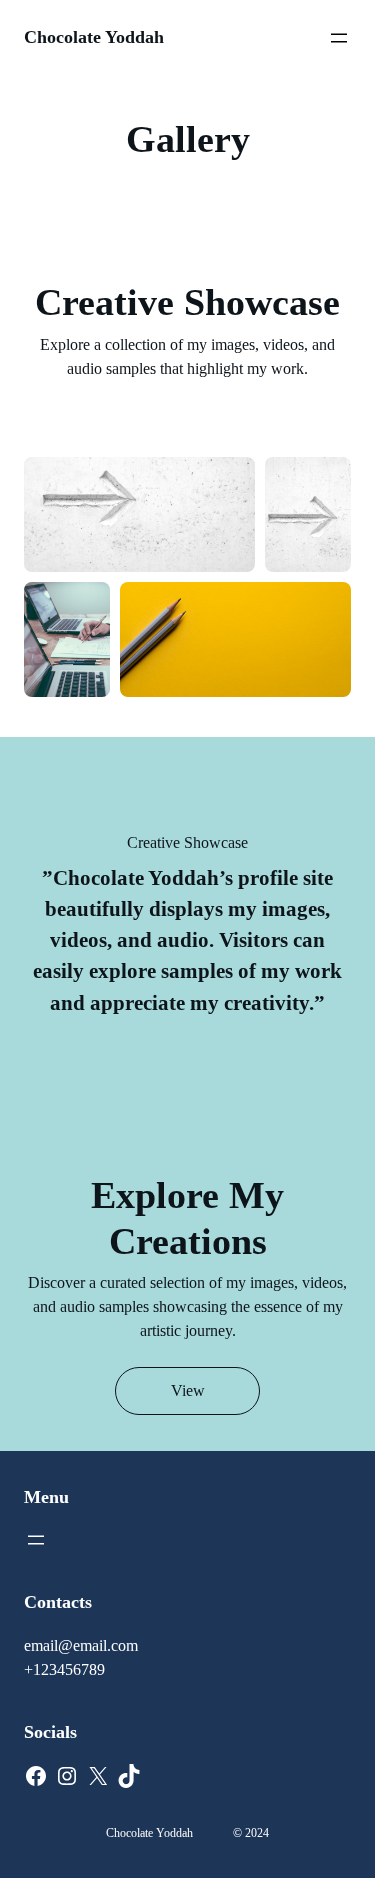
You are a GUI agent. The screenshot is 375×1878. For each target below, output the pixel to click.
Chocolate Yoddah (94, 37)
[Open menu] (339, 38)
